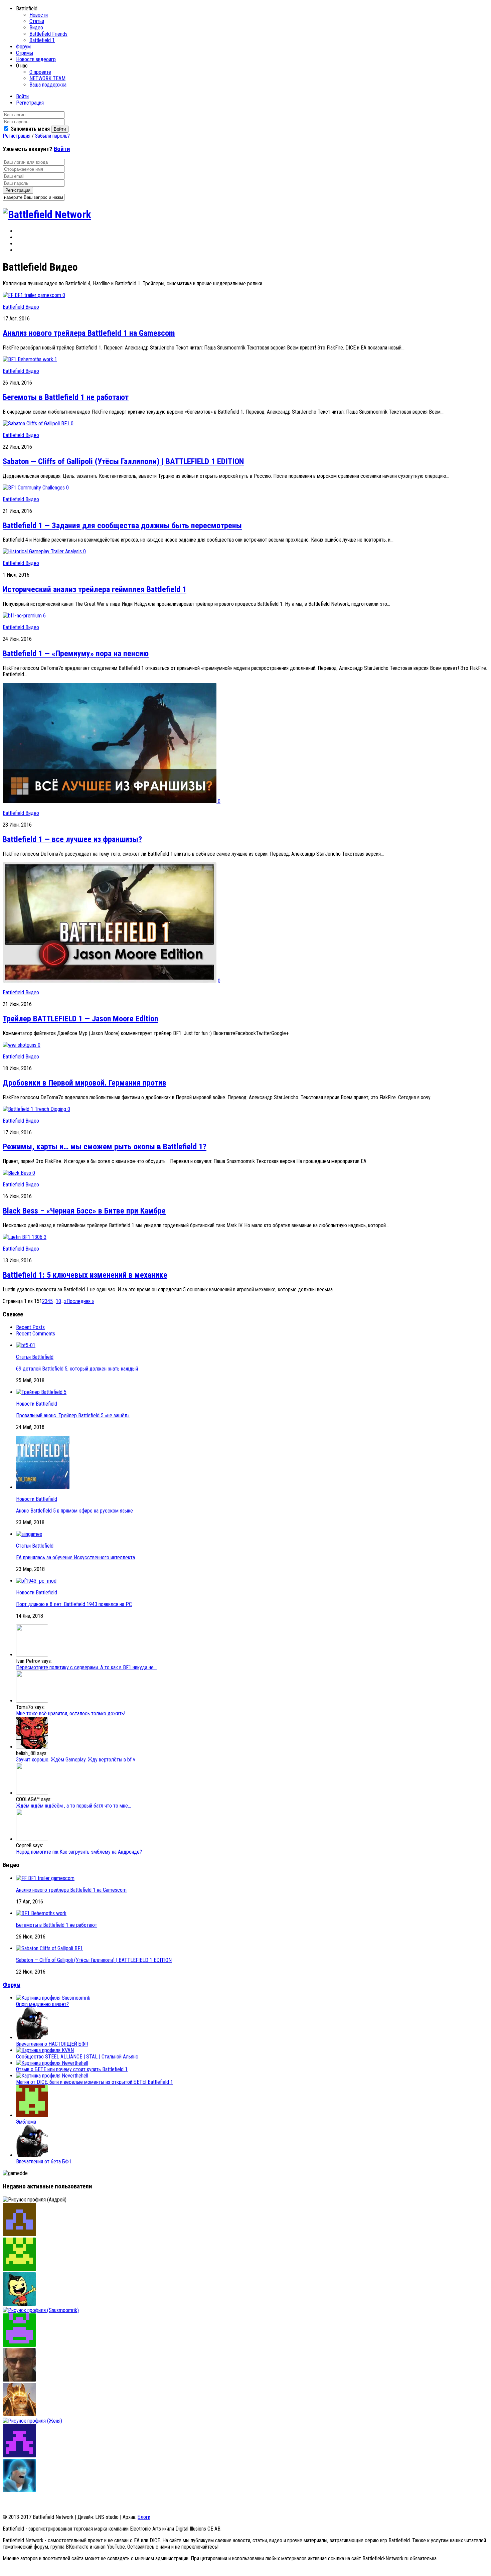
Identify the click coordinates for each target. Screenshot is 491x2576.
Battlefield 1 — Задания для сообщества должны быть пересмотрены (122, 526)
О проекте (40, 72)
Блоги (144, 2517)
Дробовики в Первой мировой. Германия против (85, 1083)
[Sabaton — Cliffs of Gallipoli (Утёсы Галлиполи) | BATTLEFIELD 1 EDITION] (37, 423)
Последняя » (80, 1301)
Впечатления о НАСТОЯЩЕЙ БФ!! (52, 2044)
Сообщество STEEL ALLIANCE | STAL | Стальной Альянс (77, 2057)
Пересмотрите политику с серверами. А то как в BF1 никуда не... (86, 1667)
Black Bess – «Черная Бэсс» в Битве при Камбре (84, 1211)
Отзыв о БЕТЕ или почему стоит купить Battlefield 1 (72, 2069)
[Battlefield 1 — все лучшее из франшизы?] (110, 801)
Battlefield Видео (21, 307)
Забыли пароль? (52, 136)
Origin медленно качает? (42, 2004)
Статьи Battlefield (35, 1357)
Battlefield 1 (42, 40)
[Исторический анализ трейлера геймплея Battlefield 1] (43, 551)
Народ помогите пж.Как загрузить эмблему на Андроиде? (79, 1852)
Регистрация (30, 103)
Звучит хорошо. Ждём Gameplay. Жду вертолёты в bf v (76, 1760)
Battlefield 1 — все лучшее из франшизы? (72, 839)
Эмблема (26, 2122)
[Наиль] (19, 2380)
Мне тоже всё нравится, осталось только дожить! (71, 1713)
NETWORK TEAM (47, 78)
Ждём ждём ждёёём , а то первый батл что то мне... (73, 1806)
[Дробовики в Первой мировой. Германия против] (20, 1045)
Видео (36, 28)
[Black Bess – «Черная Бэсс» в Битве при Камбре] (18, 1173)
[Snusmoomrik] (41, 2310)
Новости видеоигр (36, 59)
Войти (22, 96)
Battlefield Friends (48, 34)
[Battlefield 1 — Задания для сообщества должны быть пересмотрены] (34, 488)
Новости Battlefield (37, 1404)
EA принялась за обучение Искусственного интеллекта (75, 1557)
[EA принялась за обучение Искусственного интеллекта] (29, 1534)
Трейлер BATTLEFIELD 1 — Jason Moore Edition (80, 1019)
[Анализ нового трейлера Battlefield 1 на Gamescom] (33, 295)
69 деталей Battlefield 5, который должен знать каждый (77, 1369)
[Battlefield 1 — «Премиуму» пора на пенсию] (23, 616)
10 (58, 1301)
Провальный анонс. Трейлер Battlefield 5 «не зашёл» (73, 1415)
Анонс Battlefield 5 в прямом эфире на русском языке (74, 1511)
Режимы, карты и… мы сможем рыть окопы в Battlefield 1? (105, 1147)
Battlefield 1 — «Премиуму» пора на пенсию (76, 654)
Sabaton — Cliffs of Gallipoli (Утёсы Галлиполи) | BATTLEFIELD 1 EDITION (123, 461)
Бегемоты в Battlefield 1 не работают (66, 397)
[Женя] (32, 2421)
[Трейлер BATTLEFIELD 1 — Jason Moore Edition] (110, 981)
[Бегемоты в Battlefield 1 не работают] (29, 359)
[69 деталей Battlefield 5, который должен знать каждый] (26, 1345)
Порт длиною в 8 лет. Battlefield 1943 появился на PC (74, 1604)
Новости (39, 15)
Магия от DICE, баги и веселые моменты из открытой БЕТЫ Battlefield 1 (95, 2082)
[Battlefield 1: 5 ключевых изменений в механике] (23, 1237)
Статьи (37, 21)
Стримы (25, 53)
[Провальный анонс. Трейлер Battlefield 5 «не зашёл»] (41, 1392)
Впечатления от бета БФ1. (44, 2162)
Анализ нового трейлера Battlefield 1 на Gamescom (89, 333)
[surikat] (19, 2234)
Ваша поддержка (48, 85)
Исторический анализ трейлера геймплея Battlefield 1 (95, 589)
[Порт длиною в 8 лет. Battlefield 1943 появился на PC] (36, 1581)
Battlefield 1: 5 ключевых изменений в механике (85, 1275)
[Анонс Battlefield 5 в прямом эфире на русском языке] (43, 1487)
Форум (23, 47)
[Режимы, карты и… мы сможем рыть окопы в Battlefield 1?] (35, 1109)
